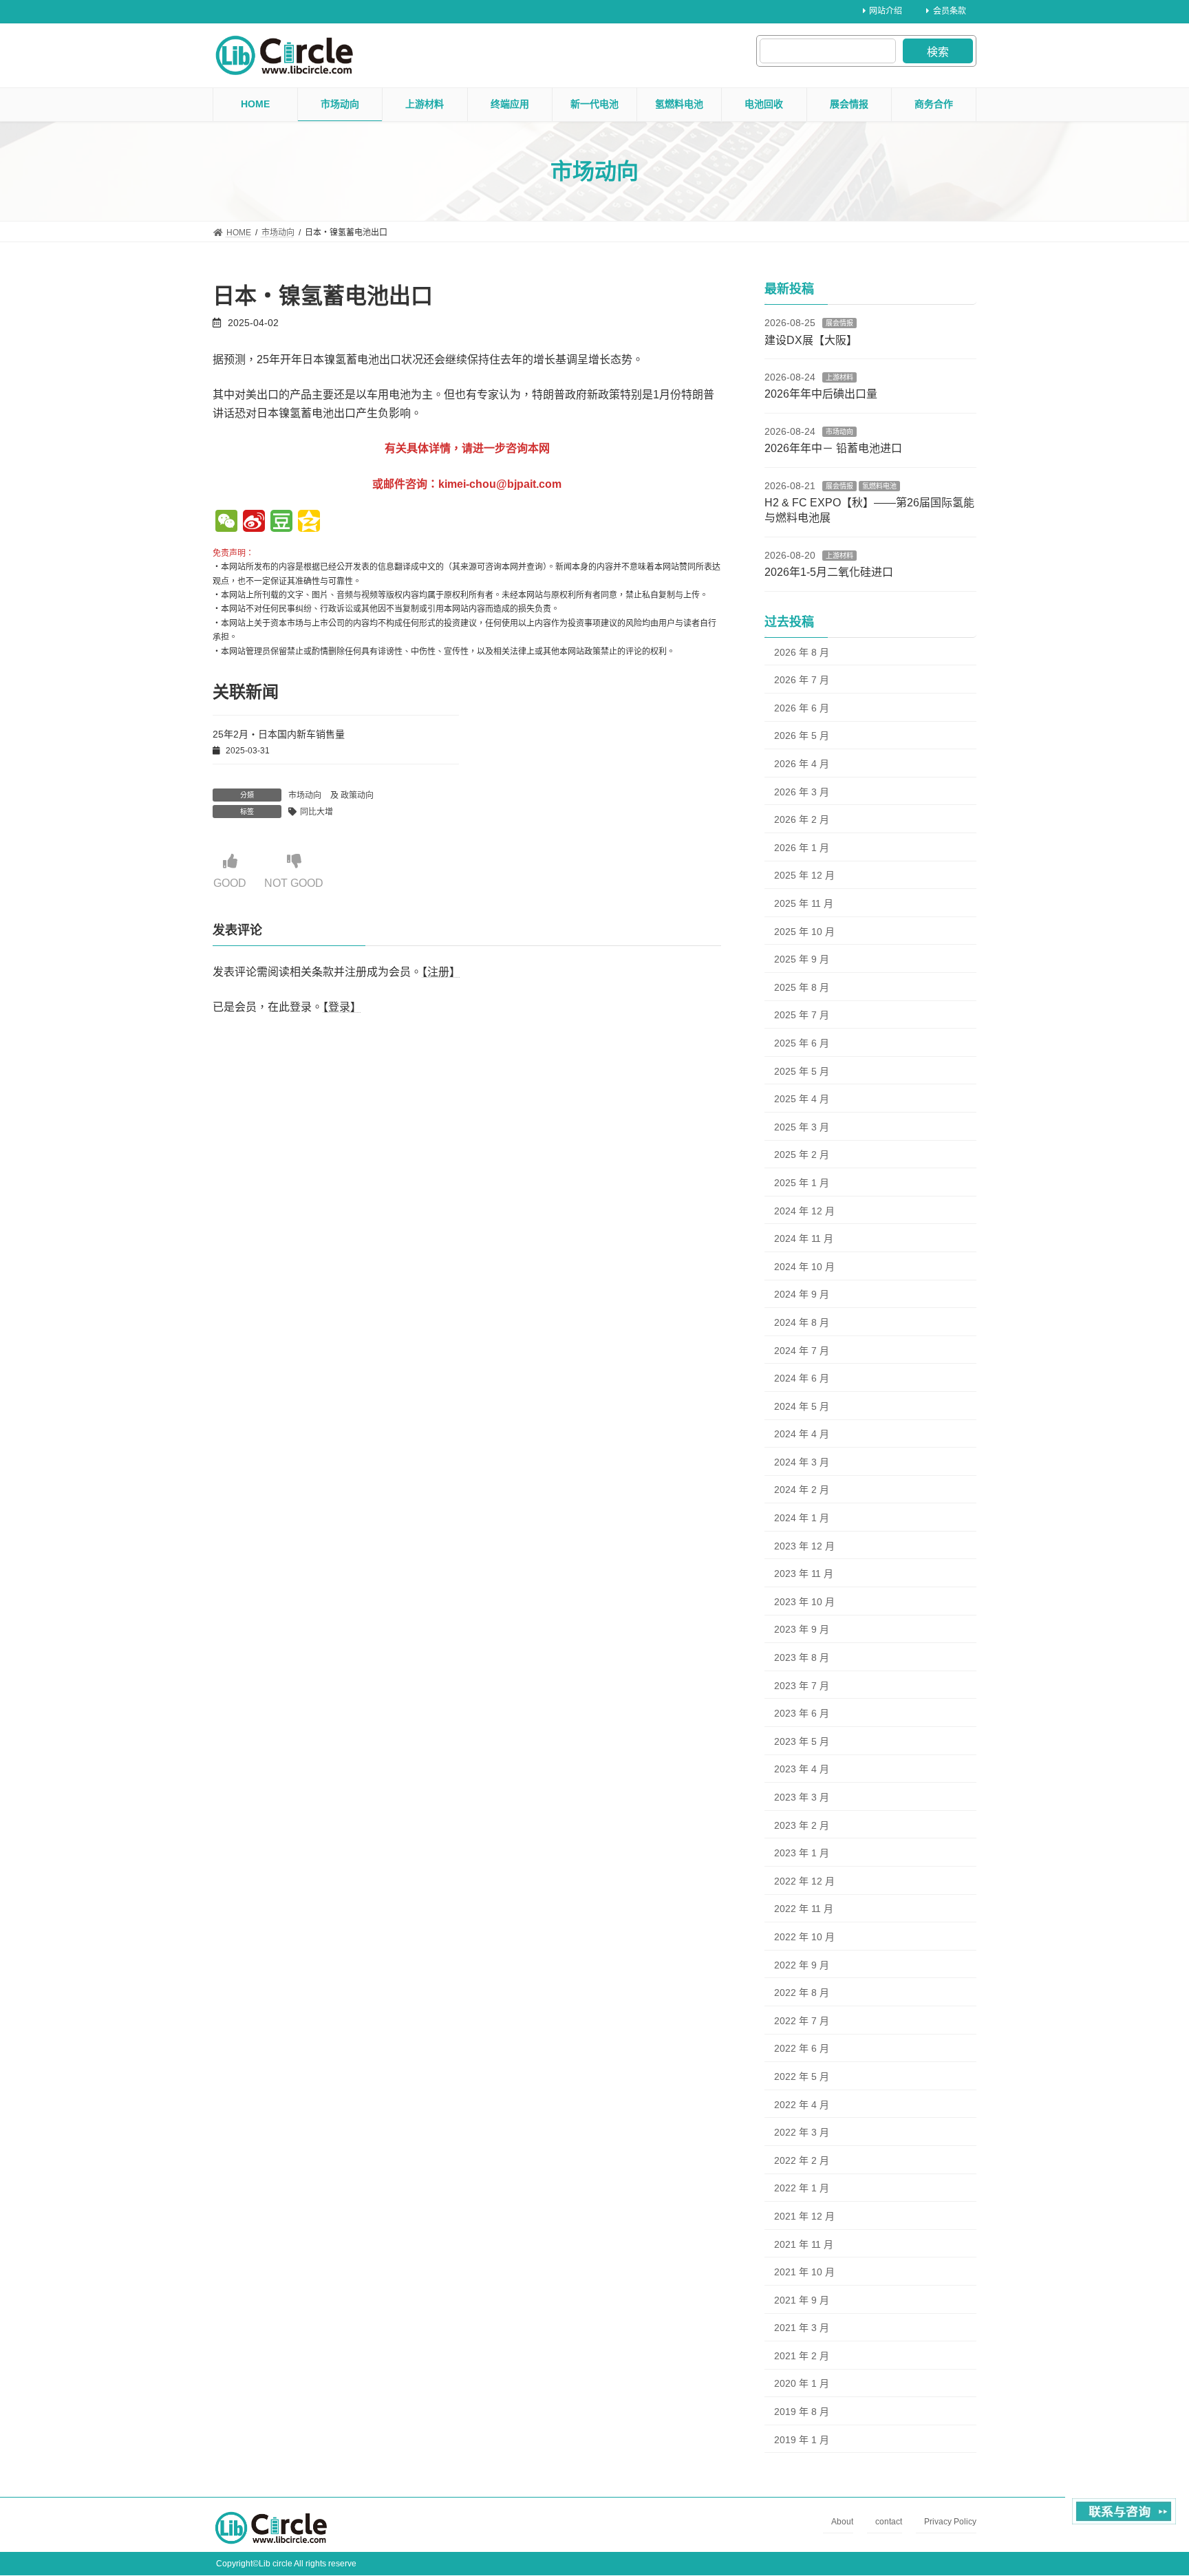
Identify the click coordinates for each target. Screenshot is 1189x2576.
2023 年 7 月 (802, 1686)
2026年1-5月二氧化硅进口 (829, 572)
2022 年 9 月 (802, 1965)
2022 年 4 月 (802, 2105)
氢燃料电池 (879, 486)
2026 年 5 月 (802, 736)
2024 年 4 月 (802, 1434)
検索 (938, 52)
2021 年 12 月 (804, 2216)
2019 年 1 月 (802, 2440)
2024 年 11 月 (804, 1238)
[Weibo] (254, 523)
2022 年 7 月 (802, 2021)
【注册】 (441, 972)
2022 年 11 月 (804, 1909)
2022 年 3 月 (802, 2132)
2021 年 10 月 (804, 2272)
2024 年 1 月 (802, 1518)
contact (889, 2522)
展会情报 (839, 323)
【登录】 (342, 1007)
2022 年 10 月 (804, 1937)
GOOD (230, 883)
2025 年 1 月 (802, 1183)
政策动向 (357, 795)
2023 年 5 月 (802, 1741)
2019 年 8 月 (802, 2412)
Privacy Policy (950, 2522)
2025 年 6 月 (802, 1043)
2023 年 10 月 (804, 1602)
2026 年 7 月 (802, 680)
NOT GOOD (294, 883)
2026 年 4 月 (802, 764)
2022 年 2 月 (802, 2160)
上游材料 (839, 377)
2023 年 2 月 (802, 1825)
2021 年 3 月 (802, 2328)
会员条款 (950, 11)
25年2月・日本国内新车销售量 (279, 734)
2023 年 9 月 (802, 1629)
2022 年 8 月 (802, 1993)
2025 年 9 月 (802, 959)
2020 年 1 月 (802, 2383)
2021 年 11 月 (804, 2244)
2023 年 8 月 (802, 1657)
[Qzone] (309, 523)
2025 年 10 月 (804, 932)
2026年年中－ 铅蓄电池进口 (833, 448)
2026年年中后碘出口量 (821, 394)
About (842, 2522)
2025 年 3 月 (802, 1127)
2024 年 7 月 (802, 1350)
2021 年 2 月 (802, 2356)
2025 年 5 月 (802, 1071)
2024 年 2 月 (802, 1490)
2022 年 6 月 (802, 2048)
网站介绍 (886, 11)
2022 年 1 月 (802, 2188)
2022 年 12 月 (804, 1881)
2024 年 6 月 (802, 1378)
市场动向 (305, 795)
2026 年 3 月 (802, 792)
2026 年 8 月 (802, 652)
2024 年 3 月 (802, 1462)
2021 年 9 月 (802, 2300)
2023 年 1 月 (802, 1853)
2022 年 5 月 (802, 2076)
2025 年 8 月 (802, 987)
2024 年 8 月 (802, 1322)
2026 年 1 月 (802, 848)
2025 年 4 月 (802, 1099)
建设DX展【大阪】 (811, 340)
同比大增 (317, 812)
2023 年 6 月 (802, 1713)
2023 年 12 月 (804, 1546)
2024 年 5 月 (802, 1406)
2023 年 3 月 (802, 1797)
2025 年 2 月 (802, 1155)
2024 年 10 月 (804, 1267)
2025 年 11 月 (804, 903)
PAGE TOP (1149, 2486)
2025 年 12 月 (804, 875)
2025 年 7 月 (802, 1015)
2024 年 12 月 (804, 1211)
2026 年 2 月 (802, 819)
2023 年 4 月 (802, 1769)
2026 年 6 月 (802, 708)
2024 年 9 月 (802, 1294)
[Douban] (281, 523)
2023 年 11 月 (804, 1574)
